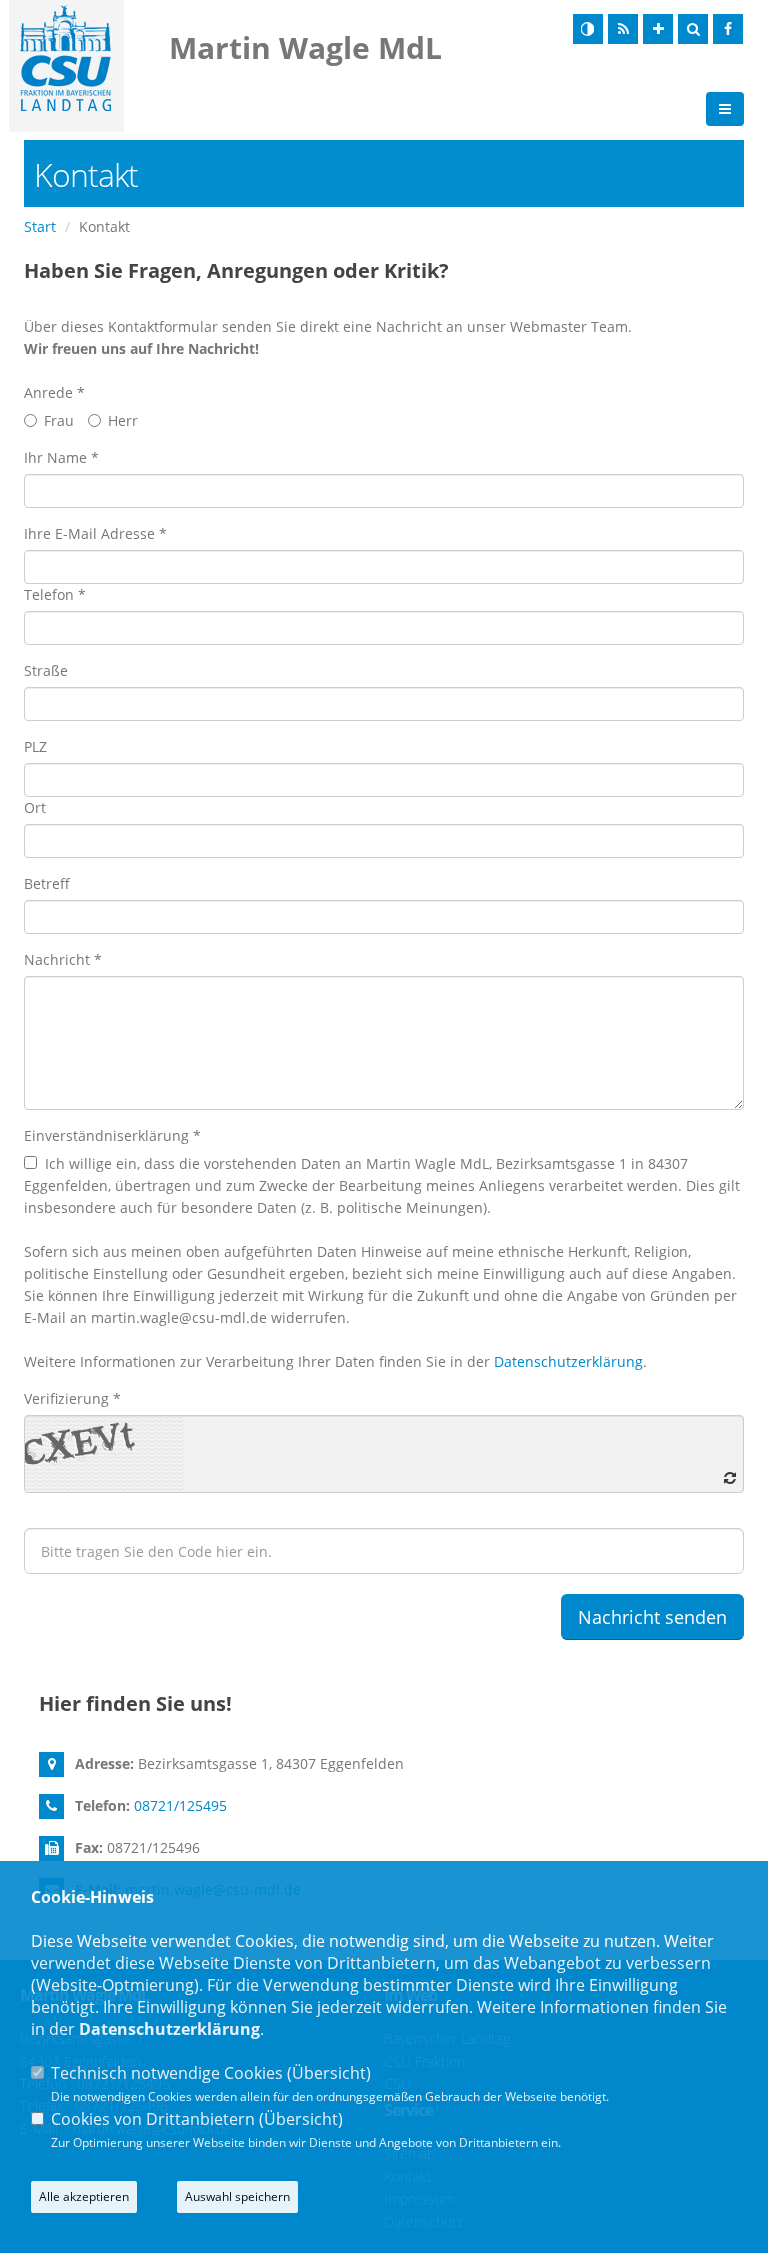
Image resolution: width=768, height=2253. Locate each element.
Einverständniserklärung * (112, 1135)
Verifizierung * (72, 1398)
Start (40, 226)
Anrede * (54, 392)
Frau (59, 420)
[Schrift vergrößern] (658, 29)
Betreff (47, 883)
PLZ (35, 746)
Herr (123, 420)
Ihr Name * (61, 457)
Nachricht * (63, 959)
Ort (35, 807)
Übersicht (329, 2073)
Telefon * (55, 594)
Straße (46, 670)
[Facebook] (728, 29)
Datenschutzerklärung (568, 1361)
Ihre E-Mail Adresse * (95, 533)
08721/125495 (180, 1805)
